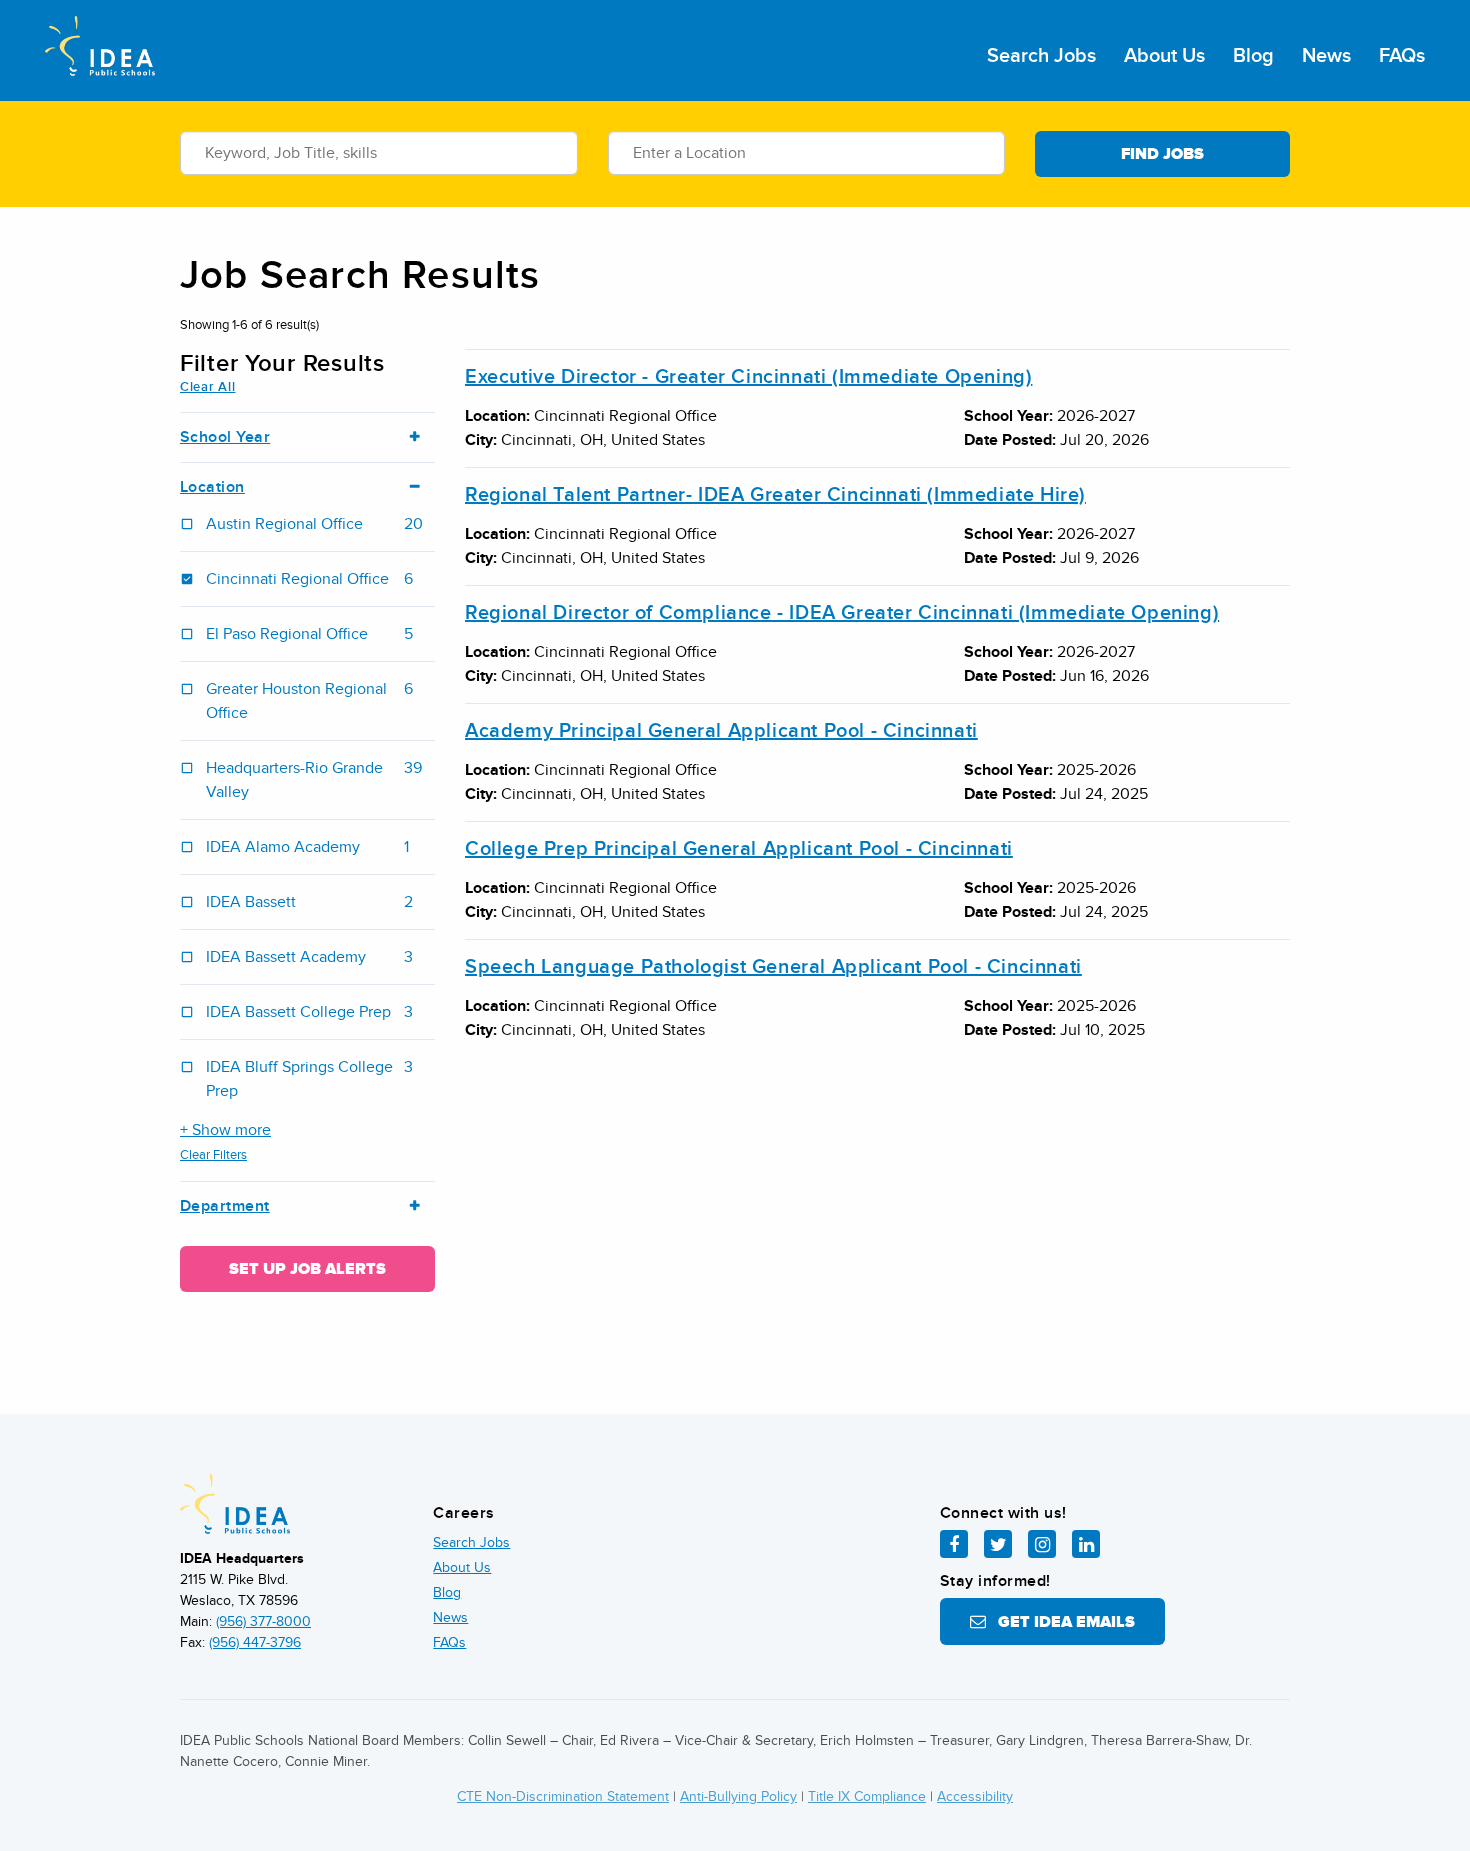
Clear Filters (213, 1155)
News (1326, 56)
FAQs (1402, 56)
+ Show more (225, 1130)
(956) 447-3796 (255, 1642)
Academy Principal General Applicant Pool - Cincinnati (721, 731)
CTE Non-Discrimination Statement (563, 1796)
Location (212, 487)
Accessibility (975, 1796)
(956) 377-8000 (263, 1621)
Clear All (207, 387)
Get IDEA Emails (1060, 1622)
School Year (225, 437)
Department (225, 1206)
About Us (1164, 56)
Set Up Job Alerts (307, 1269)
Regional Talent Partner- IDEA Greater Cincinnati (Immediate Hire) (775, 495)
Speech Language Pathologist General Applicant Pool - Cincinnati (773, 967)
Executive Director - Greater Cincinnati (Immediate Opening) (748, 377)
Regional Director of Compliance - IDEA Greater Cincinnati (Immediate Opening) (842, 613)
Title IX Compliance (867, 1796)
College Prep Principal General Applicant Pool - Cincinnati (739, 849)
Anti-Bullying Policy (738, 1796)
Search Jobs (1041, 56)
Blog (1253, 56)
